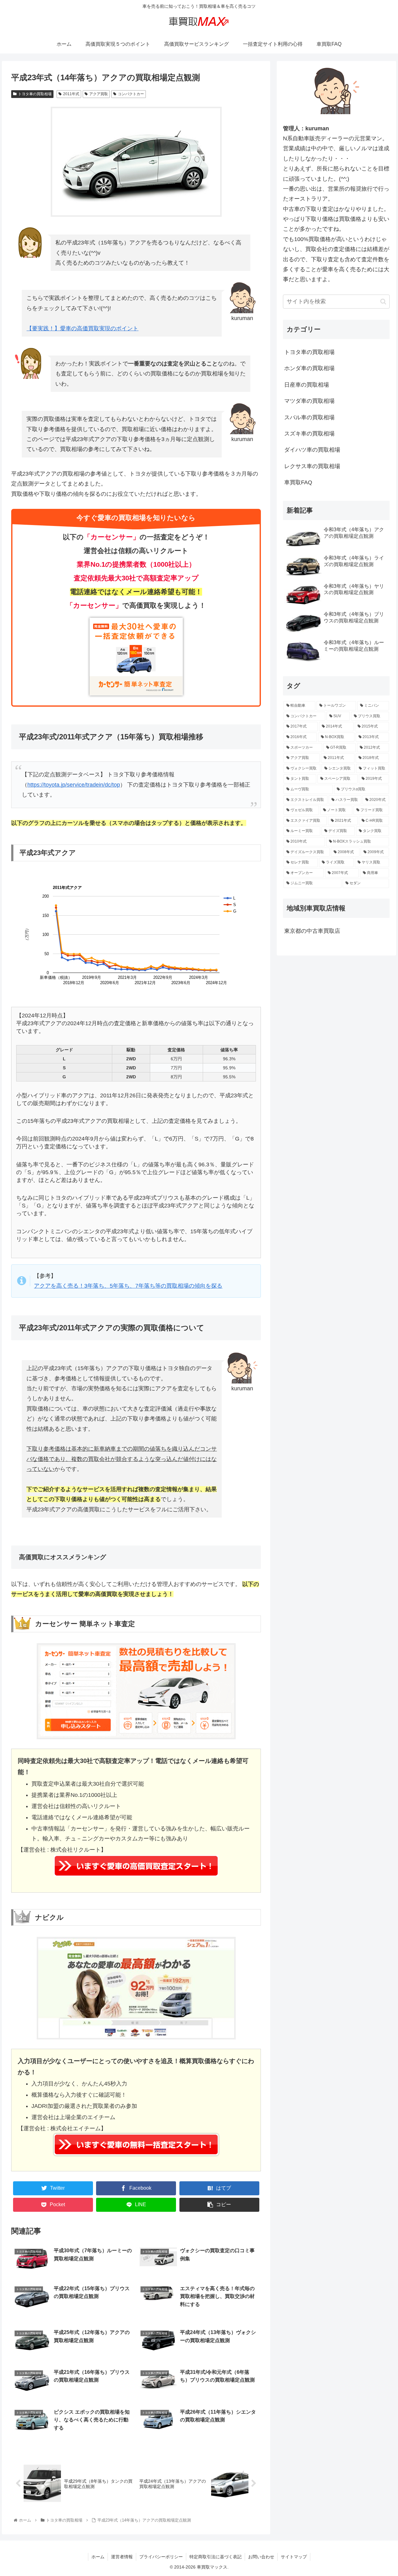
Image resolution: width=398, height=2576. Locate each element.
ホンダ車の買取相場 (309, 368)
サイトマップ (294, 2557)
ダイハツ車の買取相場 (312, 450)
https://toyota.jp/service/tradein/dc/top (74, 785)
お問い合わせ (261, 2557)
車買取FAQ (298, 482)
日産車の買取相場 (307, 385)
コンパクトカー (131, 94)
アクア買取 (99, 94)
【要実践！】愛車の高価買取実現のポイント (82, 328)
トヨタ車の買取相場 (35, 94)
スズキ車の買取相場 (309, 434)
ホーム (98, 2557)
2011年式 (71, 94)
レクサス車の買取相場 (312, 466)
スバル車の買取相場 (309, 417)
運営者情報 (122, 2557)
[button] (383, 302)
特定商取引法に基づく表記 (215, 2557)
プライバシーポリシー (161, 2557)
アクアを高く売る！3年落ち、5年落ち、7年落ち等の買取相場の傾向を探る (128, 1286)
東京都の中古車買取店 (312, 931)
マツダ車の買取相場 (309, 401)
